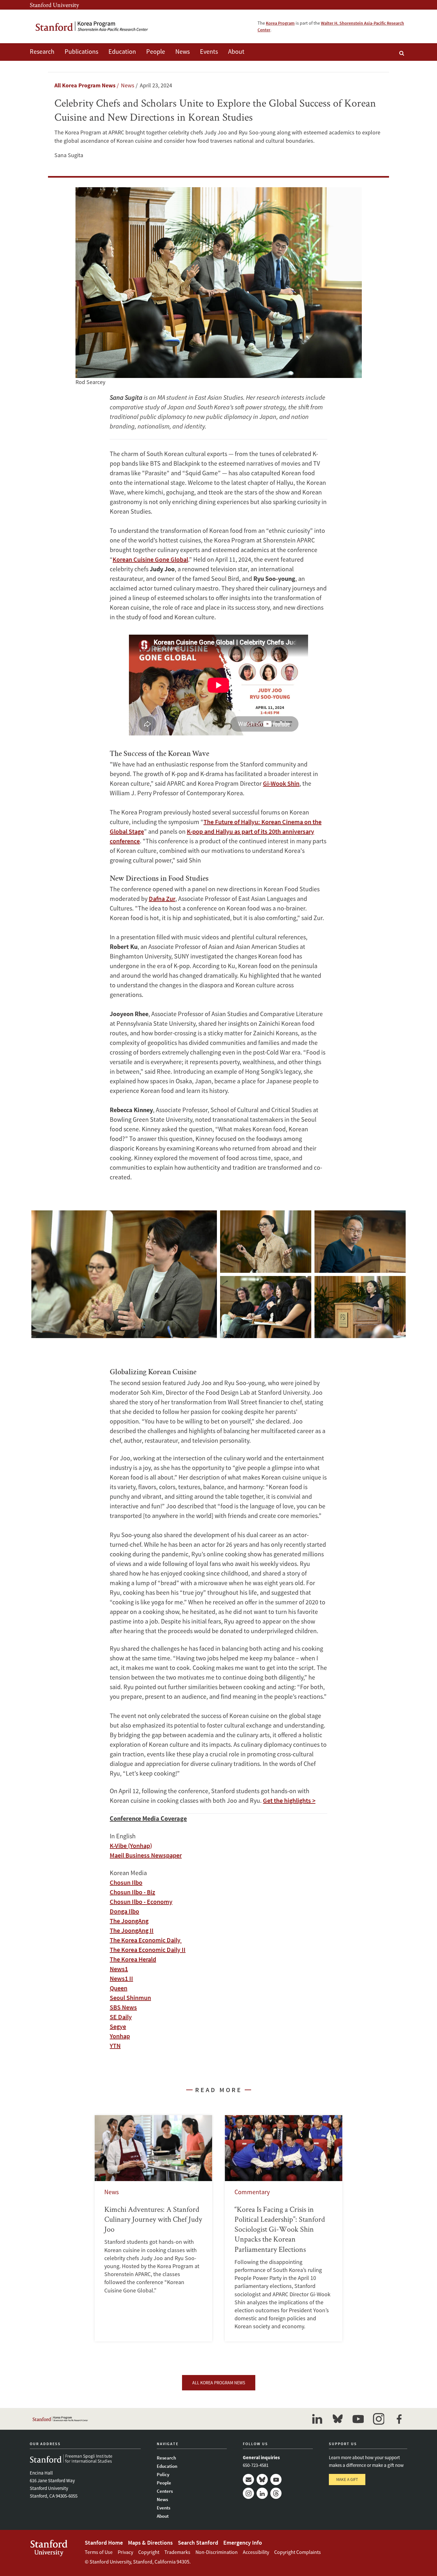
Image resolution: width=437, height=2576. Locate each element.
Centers (165, 2491)
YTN (115, 2046)
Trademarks (177, 2552)
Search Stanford (198, 2543)
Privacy (125, 2552)
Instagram (248, 2493)
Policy (163, 2474)
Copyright (149, 2552)
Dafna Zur (162, 899)
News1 (119, 1969)
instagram (378, 2419)
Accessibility (256, 2552)
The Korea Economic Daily (146, 1940)
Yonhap (120, 2036)
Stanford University (54, 5)
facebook (399, 2419)
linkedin (317, 2419)
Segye (118, 2026)
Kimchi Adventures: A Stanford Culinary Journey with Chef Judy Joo (153, 2228)
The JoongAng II (132, 1930)
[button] (124, 1274)
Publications (81, 51)
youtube (358, 2419)
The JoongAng (129, 1921)
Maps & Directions (150, 2543)
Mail (248, 2480)
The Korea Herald (133, 1959)
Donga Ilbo (124, 1911)
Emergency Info (243, 2543)
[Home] (92, 26)
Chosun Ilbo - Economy (141, 1902)
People (156, 51)
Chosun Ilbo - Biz (132, 1892)
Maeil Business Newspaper (146, 1855)
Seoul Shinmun (130, 1998)
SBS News (123, 2007)
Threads (276, 2493)
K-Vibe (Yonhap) (131, 1846)
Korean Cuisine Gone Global (150, 559)
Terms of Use (99, 2552)
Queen (119, 1988)
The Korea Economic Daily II (148, 1950)
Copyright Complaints (298, 2552)
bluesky (338, 2419)
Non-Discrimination (217, 2552)
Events (209, 51)
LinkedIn (262, 2493)
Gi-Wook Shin (281, 783)
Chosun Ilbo (126, 1882)
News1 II (121, 1978)
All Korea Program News (85, 85)
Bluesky (262, 2480)
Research (42, 51)
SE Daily (121, 2017)
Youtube (276, 2480)
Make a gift (347, 2480)
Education (122, 51)
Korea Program (280, 23)
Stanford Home (104, 2543)
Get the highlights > (289, 1800)
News (183, 51)
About (236, 51)
